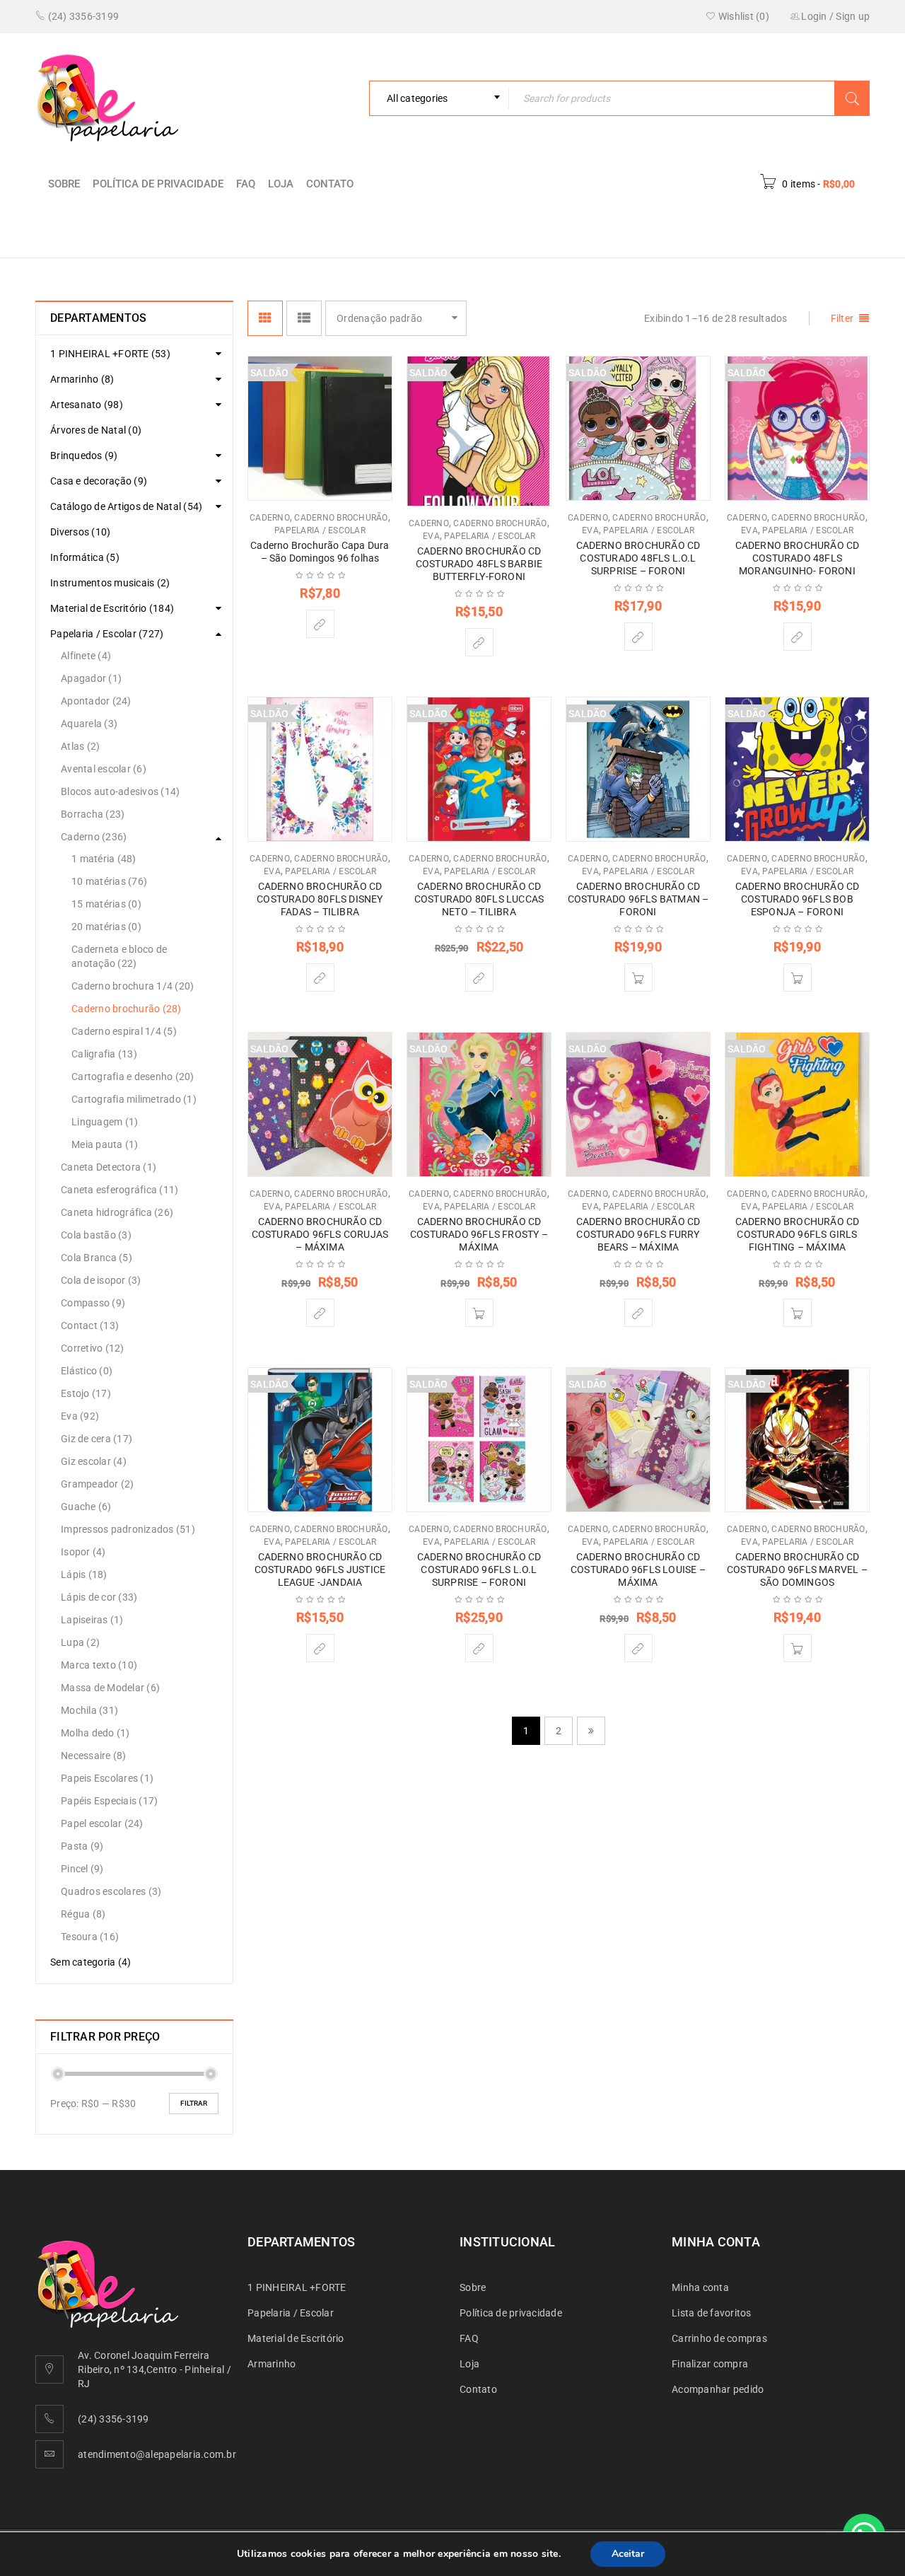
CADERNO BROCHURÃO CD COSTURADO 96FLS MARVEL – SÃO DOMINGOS (797, 1570)
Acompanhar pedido (718, 2389)
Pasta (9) (82, 1846)
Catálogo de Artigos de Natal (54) (126, 506)
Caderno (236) (94, 837)
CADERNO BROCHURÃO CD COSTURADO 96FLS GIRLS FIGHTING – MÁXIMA (798, 1234)
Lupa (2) (80, 1642)
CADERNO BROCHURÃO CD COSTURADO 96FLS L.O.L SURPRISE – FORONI (479, 1570)
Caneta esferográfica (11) (119, 1190)
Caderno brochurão (341, 518)
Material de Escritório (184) (112, 608)
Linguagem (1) (105, 1122)
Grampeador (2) (98, 1484)
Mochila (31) (89, 1710)
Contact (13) (90, 1325)
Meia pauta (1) (105, 1144)
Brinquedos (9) (84, 456)
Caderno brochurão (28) (127, 1009)
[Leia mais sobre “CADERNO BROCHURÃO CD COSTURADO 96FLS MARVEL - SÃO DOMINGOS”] (798, 1648)
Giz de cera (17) (97, 1439)
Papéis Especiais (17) (109, 1801)
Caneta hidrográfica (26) (117, 1212)
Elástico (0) (87, 1371)
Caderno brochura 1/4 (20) (133, 986)
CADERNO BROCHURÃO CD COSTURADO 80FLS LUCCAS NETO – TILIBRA (479, 899)
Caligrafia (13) (104, 1054)
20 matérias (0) (106, 927)
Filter (842, 318)
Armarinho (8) (82, 379)
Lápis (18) (84, 1574)
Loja (281, 184)
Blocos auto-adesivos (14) (120, 791)
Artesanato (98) (87, 405)
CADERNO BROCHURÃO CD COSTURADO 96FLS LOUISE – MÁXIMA (638, 1570)
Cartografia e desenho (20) (133, 1077)
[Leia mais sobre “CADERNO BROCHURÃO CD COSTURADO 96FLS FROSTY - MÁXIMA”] (479, 1313)
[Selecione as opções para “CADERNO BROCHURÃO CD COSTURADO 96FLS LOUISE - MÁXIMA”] (638, 1648)
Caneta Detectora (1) (109, 1167)
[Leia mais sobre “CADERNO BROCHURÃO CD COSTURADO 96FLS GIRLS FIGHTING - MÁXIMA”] (798, 1313)
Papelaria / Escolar (620, 230)
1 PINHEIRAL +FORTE (297, 2287)
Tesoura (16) (90, 1937)
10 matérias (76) (109, 881)
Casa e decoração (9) (99, 481)
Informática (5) (85, 557)
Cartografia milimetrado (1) (134, 1099)
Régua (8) (83, 1914)
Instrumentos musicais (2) (110, 583)
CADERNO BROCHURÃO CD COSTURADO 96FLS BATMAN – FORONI (638, 899)
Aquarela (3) (89, 724)
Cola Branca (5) (97, 1258)
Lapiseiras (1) (92, 1620)
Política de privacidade (158, 184)
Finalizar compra (710, 2364)
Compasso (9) (93, 1303)
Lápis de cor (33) (99, 1597)
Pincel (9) (82, 1869)
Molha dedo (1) (95, 1733)
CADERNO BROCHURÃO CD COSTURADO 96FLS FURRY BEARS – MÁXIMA (638, 1234)
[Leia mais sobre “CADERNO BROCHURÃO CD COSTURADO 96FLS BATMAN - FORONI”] (638, 977)
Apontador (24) (96, 701)
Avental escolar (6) (104, 769)
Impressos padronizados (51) (128, 1529)
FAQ (246, 184)
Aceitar (628, 2554)
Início (532, 230)
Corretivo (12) (93, 1348)
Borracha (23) (93, 814)
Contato (330, 184)
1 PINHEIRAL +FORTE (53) (110, 354)
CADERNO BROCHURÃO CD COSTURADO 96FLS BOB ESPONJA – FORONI (798, 899)
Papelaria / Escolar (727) (107, 634)
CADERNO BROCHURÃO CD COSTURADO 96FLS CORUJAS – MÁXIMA (320, 1234)
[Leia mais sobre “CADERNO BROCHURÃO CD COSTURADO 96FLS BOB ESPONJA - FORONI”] (798, 977)
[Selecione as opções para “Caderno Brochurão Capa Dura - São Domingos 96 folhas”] (320, 624)
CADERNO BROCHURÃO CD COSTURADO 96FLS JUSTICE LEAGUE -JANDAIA (320, 1570)
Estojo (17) (86, 1393)
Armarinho (271, 2364)
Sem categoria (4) (90, 1962)
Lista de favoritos (712, 2313)
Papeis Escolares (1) (107, 1778)
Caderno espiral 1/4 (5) (124, 1031)
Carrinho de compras (719, 2338)
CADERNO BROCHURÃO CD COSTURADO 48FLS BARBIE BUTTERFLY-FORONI (479, 564)
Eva (431, 536)
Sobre (64, 184)
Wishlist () (743, 16)
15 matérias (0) (106, 904)
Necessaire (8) (94, 1756)
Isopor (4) (83, 1552)
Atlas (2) (80, 746)
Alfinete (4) (86, 656)
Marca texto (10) (99, 1665)
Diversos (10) (80, 532)
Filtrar (194, 2103)
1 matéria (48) (104, 859)
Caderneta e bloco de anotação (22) (119, 956)
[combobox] (439, 98)
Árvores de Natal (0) (96, 430)
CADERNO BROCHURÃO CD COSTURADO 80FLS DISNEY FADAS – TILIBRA (320, 899)
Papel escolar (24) (102, 1823)
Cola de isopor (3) (101, 1280)
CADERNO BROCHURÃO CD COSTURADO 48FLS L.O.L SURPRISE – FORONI (638, 558)
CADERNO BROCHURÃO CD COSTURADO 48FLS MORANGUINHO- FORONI (798, 558)
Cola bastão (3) (96, 1235)
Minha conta (700, 2287)
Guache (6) (86, 1507)
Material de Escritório (296, 2338)
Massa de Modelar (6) (110, 1688)
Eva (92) (80, 1416)
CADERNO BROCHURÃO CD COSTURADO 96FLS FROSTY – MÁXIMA (479, 1234)
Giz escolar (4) (94, 1461)
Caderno (716, 230)
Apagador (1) (91, 678)
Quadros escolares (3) (111, 1891)
